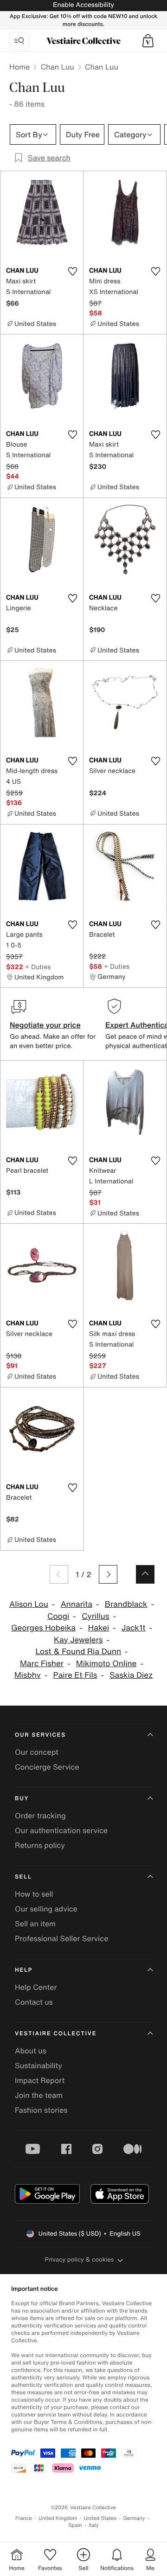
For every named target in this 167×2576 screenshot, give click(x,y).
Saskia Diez (131, 1675)
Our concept (37, 1752)
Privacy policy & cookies (80, 2260)
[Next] (108, 1574)
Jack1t (134, 1628)
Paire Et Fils (75, 1675)
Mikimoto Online (106, 1664)
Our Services (40, 1735)
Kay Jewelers (78, 1640)
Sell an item (35, 1924)
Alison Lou (29, 1604)
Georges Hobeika (43, 1628)
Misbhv (28, 1675)
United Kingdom (58, 2518)
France (24, 2518)
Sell (23, 1877)
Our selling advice (46, 1909)
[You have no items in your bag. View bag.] (148, 41)
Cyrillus (95, 1616)
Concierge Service (47, 1767)
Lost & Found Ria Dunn (78, 1652)
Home (19, 67)
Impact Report (40, 2080)
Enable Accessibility (83, 5)
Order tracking (40, 1815)
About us (31, 2051)
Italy (94, 2525)
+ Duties (38, 967)
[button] (148, 41)
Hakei (99, 1628)
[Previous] (59, 1574)
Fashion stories (41, 2110)
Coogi (58, 1616)
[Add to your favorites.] (72, 271)
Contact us (34, 2002)
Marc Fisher (42, 1664)
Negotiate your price (45, 1025)
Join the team (39, 2095)
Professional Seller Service (61, 1938)
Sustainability (39, 2065)
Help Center (36, 1987)
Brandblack (126, 1604)
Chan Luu (57, 67)
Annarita (77, 1604)
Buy (22, 1799)
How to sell (34, 1894)
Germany (134, 2518)
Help (24, 1970)
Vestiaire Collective (56, 2034)
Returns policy (40, 1845)
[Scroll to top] (145, 1574)
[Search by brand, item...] (19, 41)
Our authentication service (61, 1830)
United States (100, 2518)
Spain (75, 2525)
